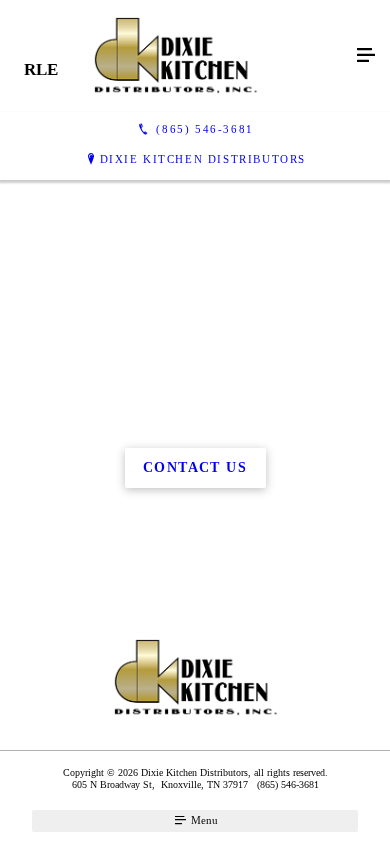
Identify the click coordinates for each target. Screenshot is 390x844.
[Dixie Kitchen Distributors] (175, 56)
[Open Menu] (366, 56)
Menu (203, 820)
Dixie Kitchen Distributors (203, 159)
